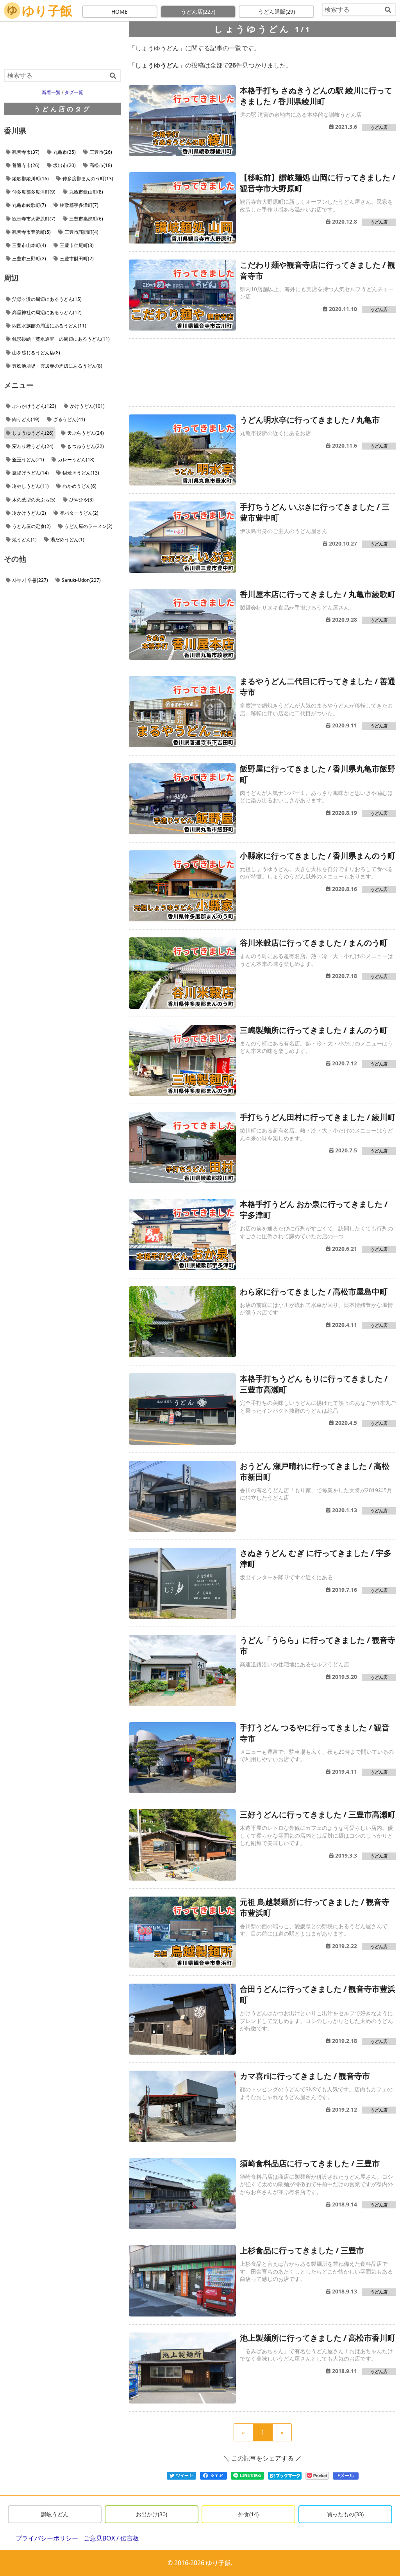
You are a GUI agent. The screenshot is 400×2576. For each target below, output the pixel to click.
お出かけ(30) (152, 2514)
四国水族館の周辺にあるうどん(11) (49, 326)
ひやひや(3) (81, 500)
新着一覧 (51, 92)
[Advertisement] (262, 372)
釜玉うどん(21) (28, 460)
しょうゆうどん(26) (33, 433)
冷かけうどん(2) (29, 513)
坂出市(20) (64, 165)
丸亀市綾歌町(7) (29, 205)
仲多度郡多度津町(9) (34, 192)
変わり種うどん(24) (33, 446)
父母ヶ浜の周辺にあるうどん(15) (47, 299)
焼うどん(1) (24, 540)
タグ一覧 (74, 92)
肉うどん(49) (26, 419)
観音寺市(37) (26, 152)
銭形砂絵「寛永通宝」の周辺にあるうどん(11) (61, 339)
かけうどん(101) (87, 406)
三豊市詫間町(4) (81, 232)
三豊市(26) (101, 152)
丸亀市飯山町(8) (86, 192)
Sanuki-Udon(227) (81, 580)
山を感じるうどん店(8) (36, 353)
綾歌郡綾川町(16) (30, 179)
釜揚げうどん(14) (30, 473)
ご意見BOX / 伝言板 (111, 2538)
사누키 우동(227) (30, 580)
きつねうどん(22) (86, 446)
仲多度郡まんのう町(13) (88, 179)
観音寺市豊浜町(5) (31, 232)
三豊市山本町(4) (29, 245)
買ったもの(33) (345, 2514)
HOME (120, 12)
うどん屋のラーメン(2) (88, 526)
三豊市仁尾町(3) (77, 245)
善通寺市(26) (26, 165)
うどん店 (198, 12)
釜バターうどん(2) (79, 513)
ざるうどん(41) (69, 419)
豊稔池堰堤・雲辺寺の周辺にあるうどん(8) (57, 366)
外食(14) (248, 2514)
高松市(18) (101, 165)
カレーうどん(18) (76, 460)
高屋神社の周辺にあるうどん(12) (47, 312)
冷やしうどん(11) (30, 486)
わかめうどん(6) (79, 486)
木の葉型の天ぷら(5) (34, 500)
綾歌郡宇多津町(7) (79, 205)
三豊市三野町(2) (29, 259)
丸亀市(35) (64, 152)
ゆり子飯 (47, 10)
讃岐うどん (55, 2514)
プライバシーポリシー (47, 2538)
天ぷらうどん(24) (86, 433)
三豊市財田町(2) (77, 259)
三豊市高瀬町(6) (86, 219)
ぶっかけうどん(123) (34, 406)
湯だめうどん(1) (67, 540)
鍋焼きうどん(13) (81, 473)
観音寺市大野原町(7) (34, 219)
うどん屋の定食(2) (31, 526)
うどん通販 (277, 12)
